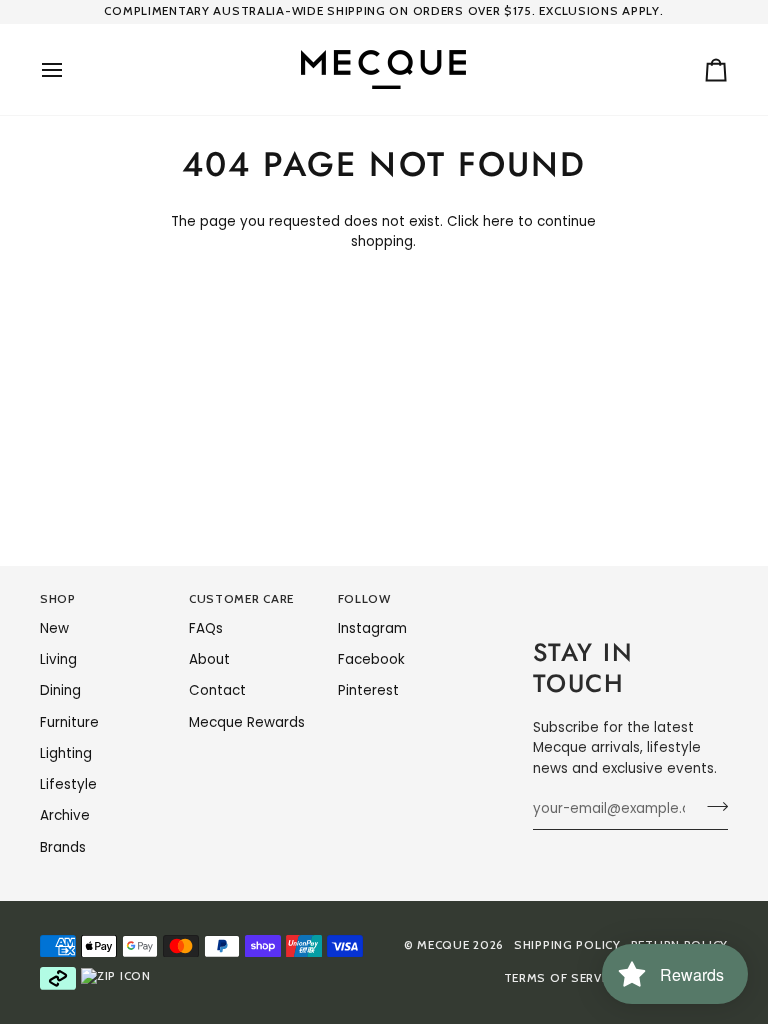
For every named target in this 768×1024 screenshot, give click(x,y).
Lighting (66, 753)
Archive (65, 815)
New (54, 628)
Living (58, 659)
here (498, 221)
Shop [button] (58, 599)
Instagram (372, 628)
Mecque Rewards (247, 722)
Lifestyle (68, 784)
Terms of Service (562, 978)
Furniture (69, 722)
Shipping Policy (567, 945)
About (209, 659)
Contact (217, 690)
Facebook (371, 659)
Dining (60, 690)
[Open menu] (70, 69)
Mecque (443, 945)
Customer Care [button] (241, 599)
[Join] (711, 806)
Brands (63, 847)
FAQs (206, 628)
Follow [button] (364, 599)
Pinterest (368, 690)
